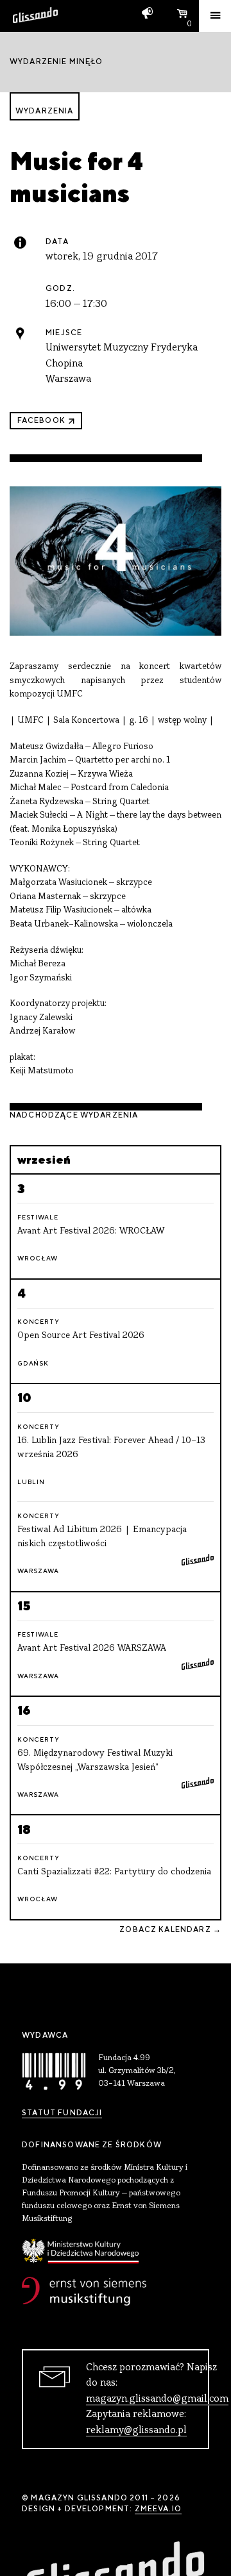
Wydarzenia (45, 111)
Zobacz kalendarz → (170, 1929)
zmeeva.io (158, 2509)
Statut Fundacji (62, 2113)
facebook (41, 420)
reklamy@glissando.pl (136, 2431)
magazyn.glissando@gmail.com (157, 2399)
